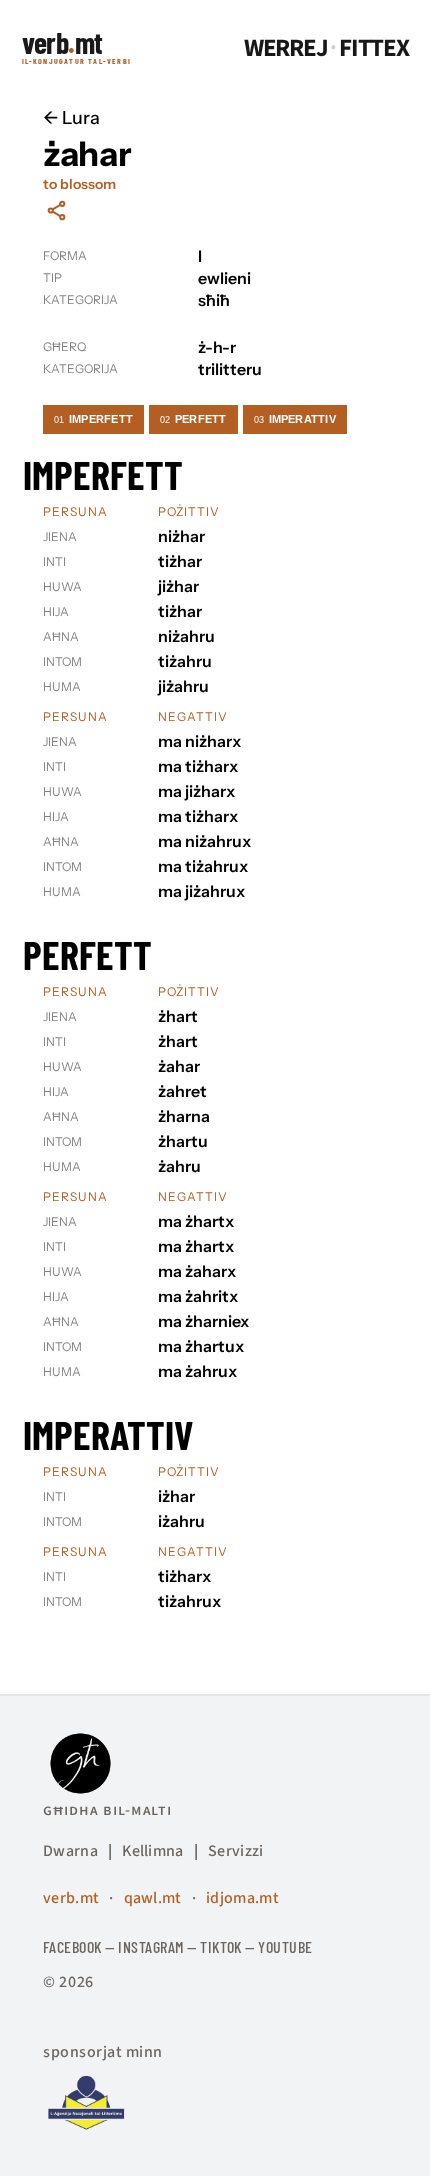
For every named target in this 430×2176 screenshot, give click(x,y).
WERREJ (286, 48)
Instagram (150, 1946)
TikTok (221, 1946)
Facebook (72, 1946)
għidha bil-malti (107, 1810)
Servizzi (236, 1851)
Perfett (193, 419)
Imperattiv (295, 419)
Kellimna (153, 1851)
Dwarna (70, 1851)
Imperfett (93, 419)
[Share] (56, 210)
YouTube (285, 1946)
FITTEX (374, 48)
